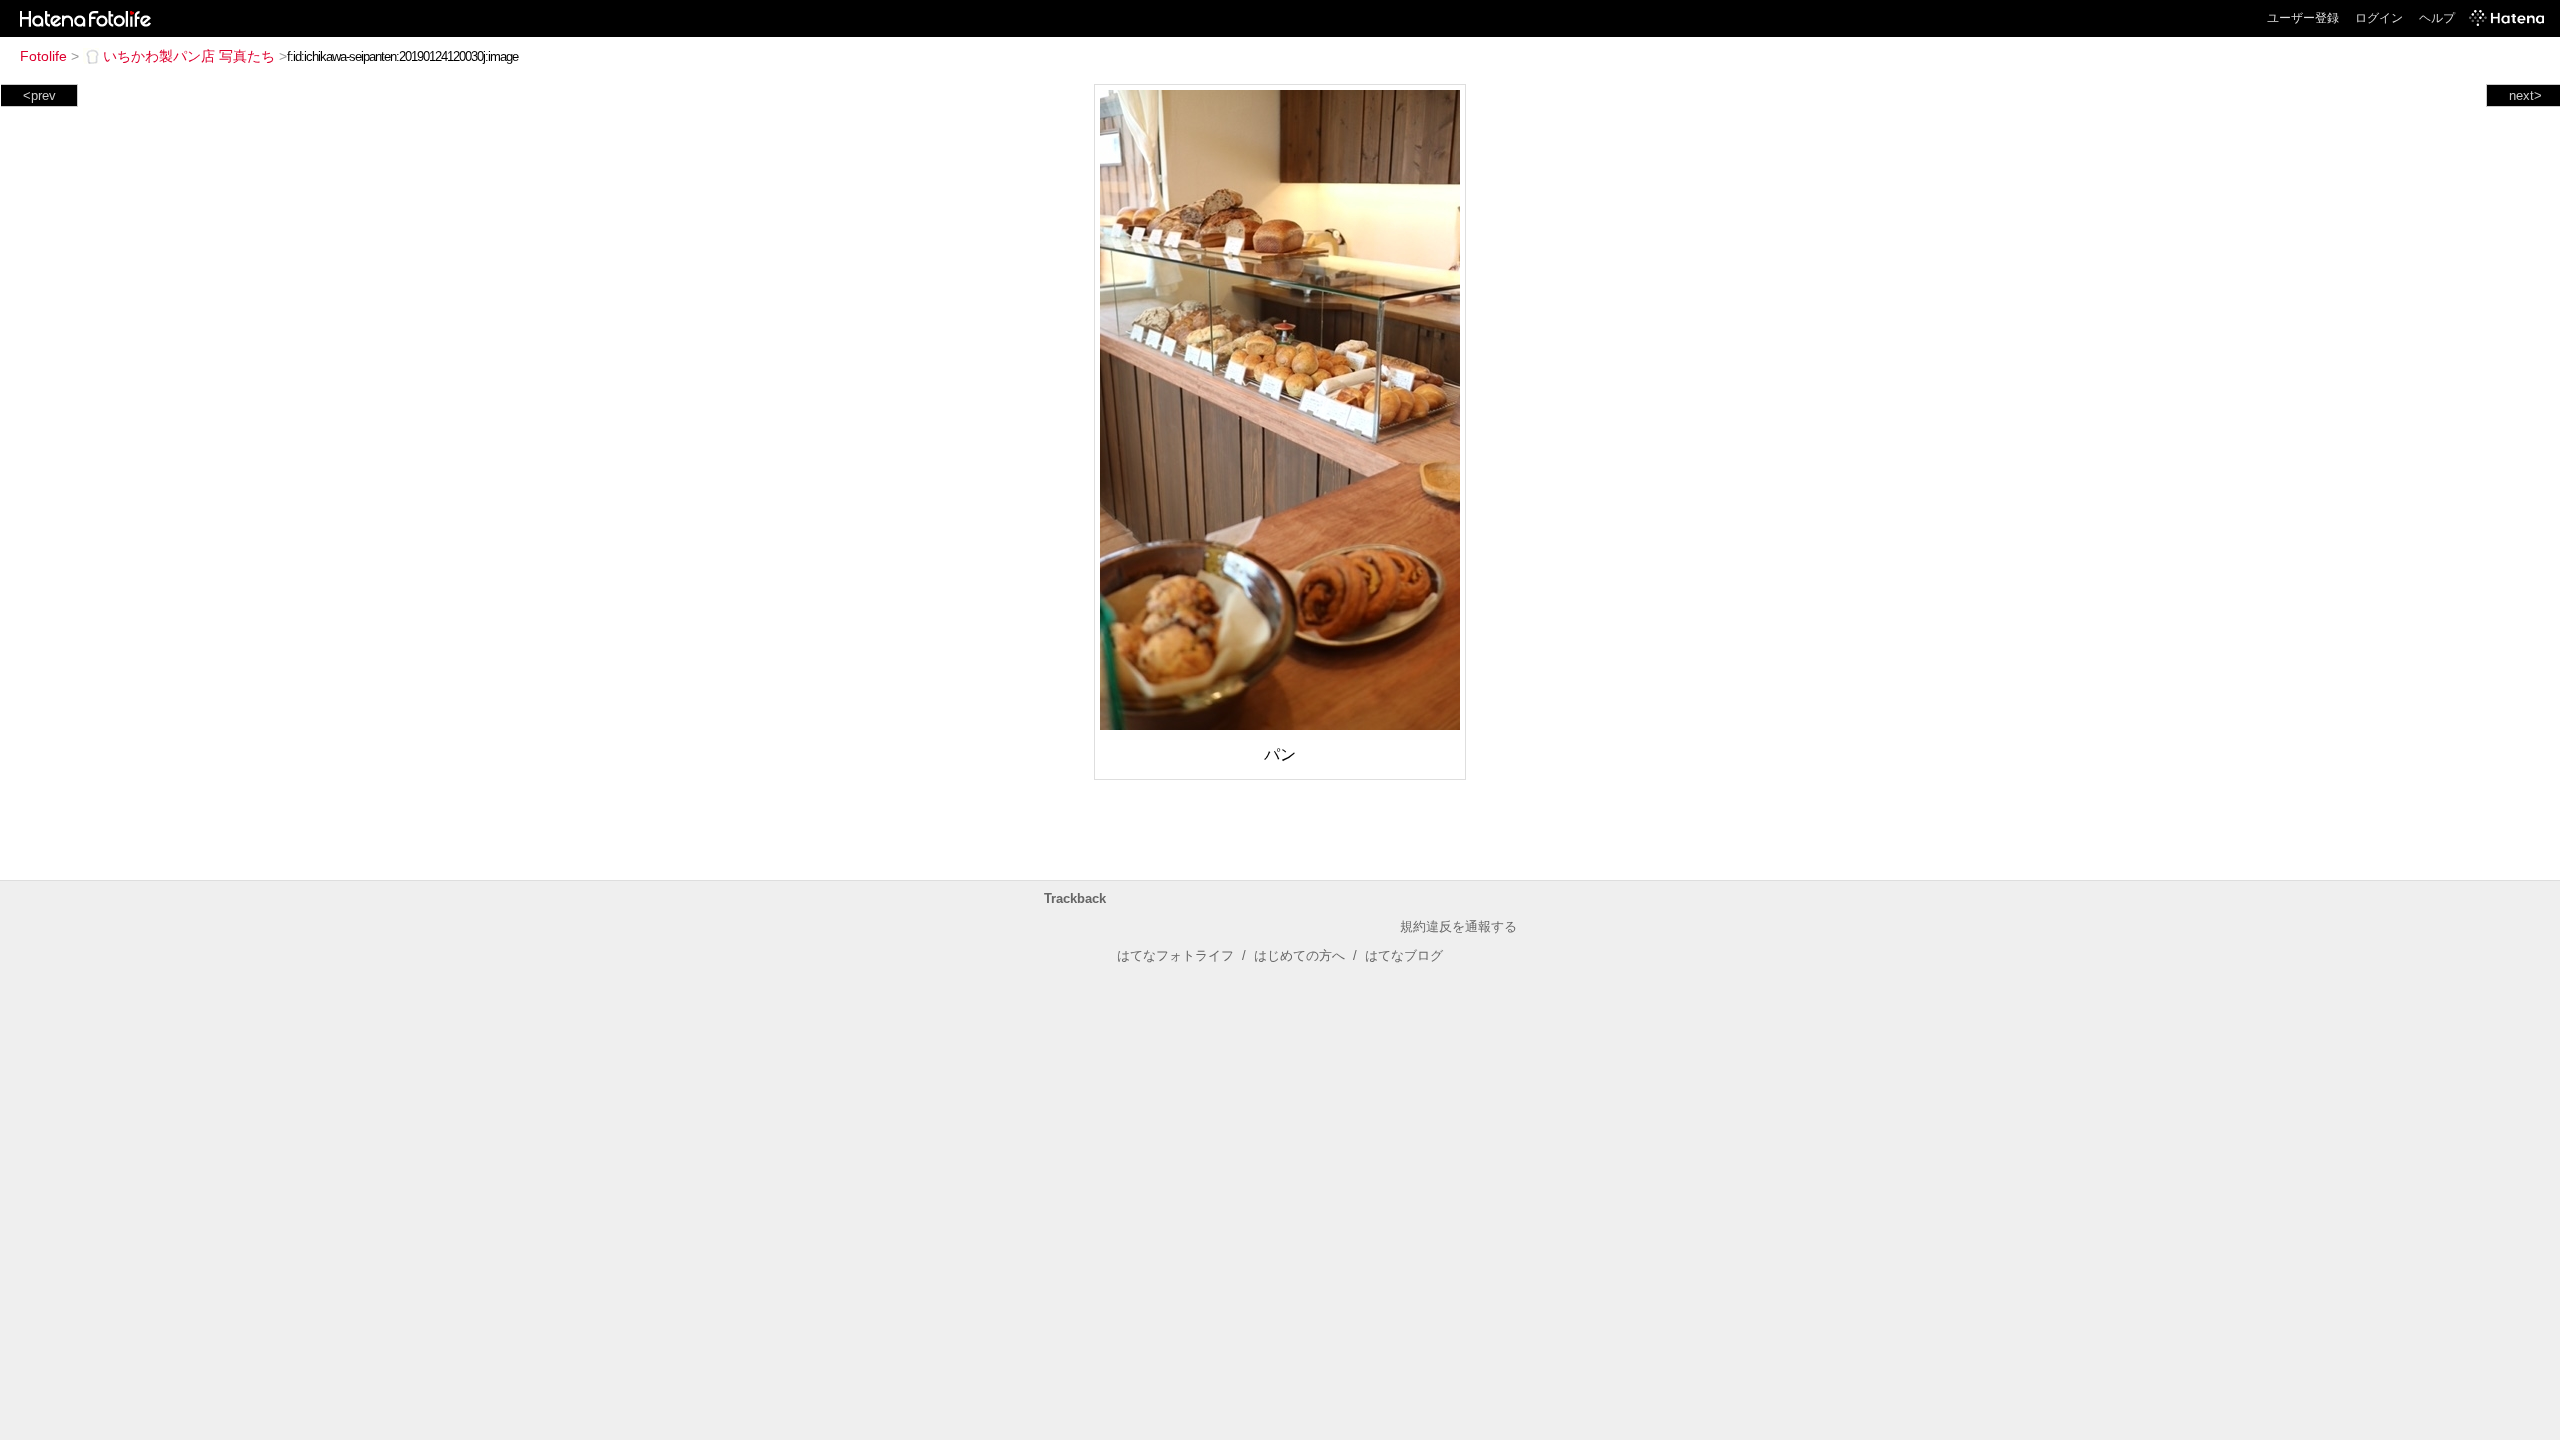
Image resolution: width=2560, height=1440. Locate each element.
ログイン (2379, 18)
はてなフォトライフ (1175, 955)
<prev (39, 95)
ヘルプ (2437, 18)
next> (2525, 95)
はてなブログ (1404, 955)
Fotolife (43, 56)
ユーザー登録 (2303, 18)
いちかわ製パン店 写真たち (189, 56)
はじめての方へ (1299, 955)
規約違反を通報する (1458, 926)
